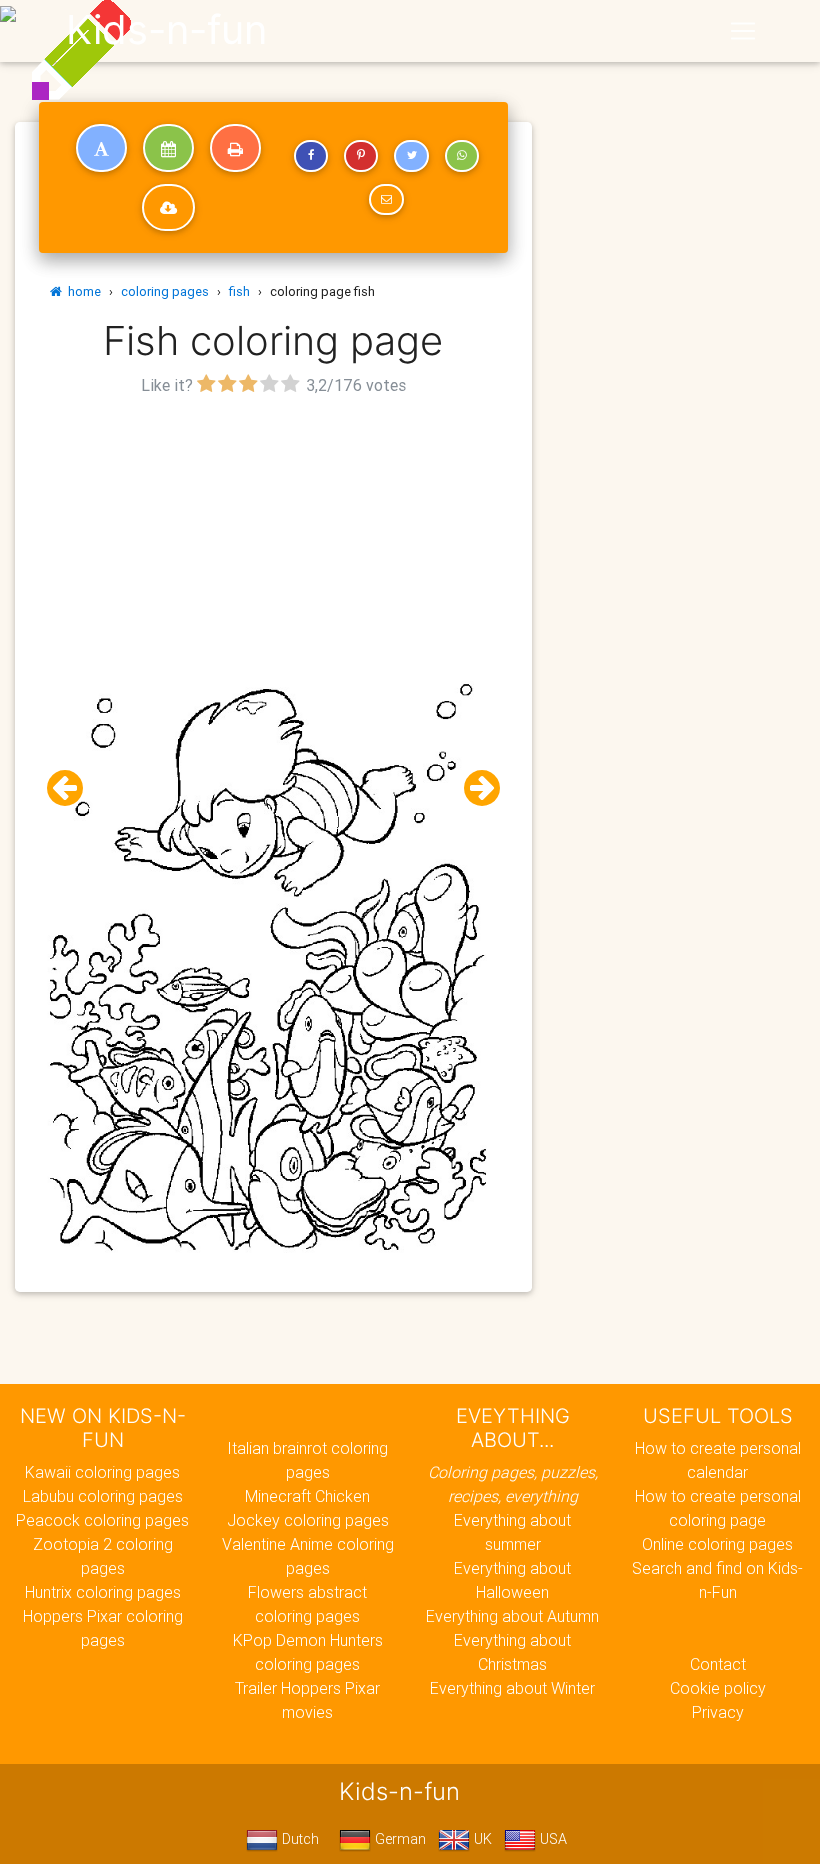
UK (481, 1839)
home (81, 291)
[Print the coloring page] (235, 148)
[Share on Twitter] (411, 156)
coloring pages (165, 291)
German (398, 1839)
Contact (718, 1664)
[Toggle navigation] (743, 31)
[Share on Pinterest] (361, 156)
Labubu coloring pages (103, 1496)
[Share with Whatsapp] (462, 156)
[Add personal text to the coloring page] (101, 148)
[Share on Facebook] (311, 156)
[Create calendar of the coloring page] (168, 148)
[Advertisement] (273, 541)
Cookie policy (718, 1688)
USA (551, 1839)
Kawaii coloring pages (102, 1472)
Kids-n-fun (166, 30)
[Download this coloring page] (168, 208)
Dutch (298, 1839)
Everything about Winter (512, 1688)
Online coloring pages (717, 1544)
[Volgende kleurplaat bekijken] (474, 788)
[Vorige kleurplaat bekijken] (73, 788)
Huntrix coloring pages (103, 1592)
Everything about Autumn (512, 1616)
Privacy (718, 1712)
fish (239, 291)
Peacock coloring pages (102, 1520)
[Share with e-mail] (386, 200)
